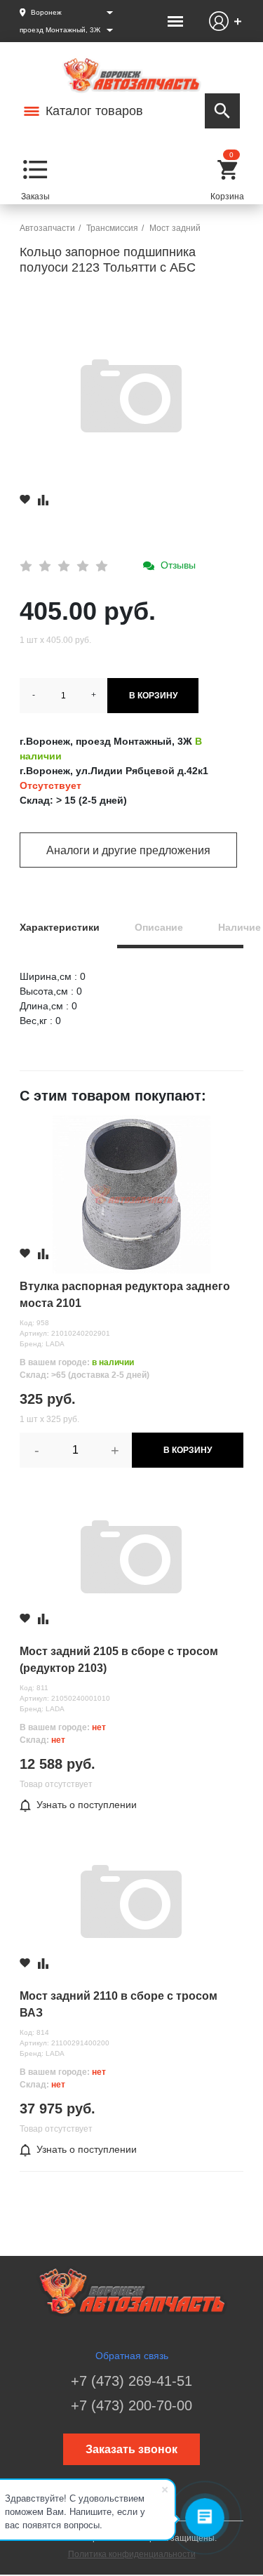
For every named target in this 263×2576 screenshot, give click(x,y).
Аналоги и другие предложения (128, 850)
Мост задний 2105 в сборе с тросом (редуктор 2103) (119, 1660)
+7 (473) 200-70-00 (131, 2405)
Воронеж (46, 12)
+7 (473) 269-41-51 (131, 2381)
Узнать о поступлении (87, 1805)
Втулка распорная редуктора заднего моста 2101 (125, 1295)
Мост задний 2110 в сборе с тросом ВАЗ (119, 2004)
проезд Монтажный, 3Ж (60, 30)
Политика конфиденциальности (132, 2554)
